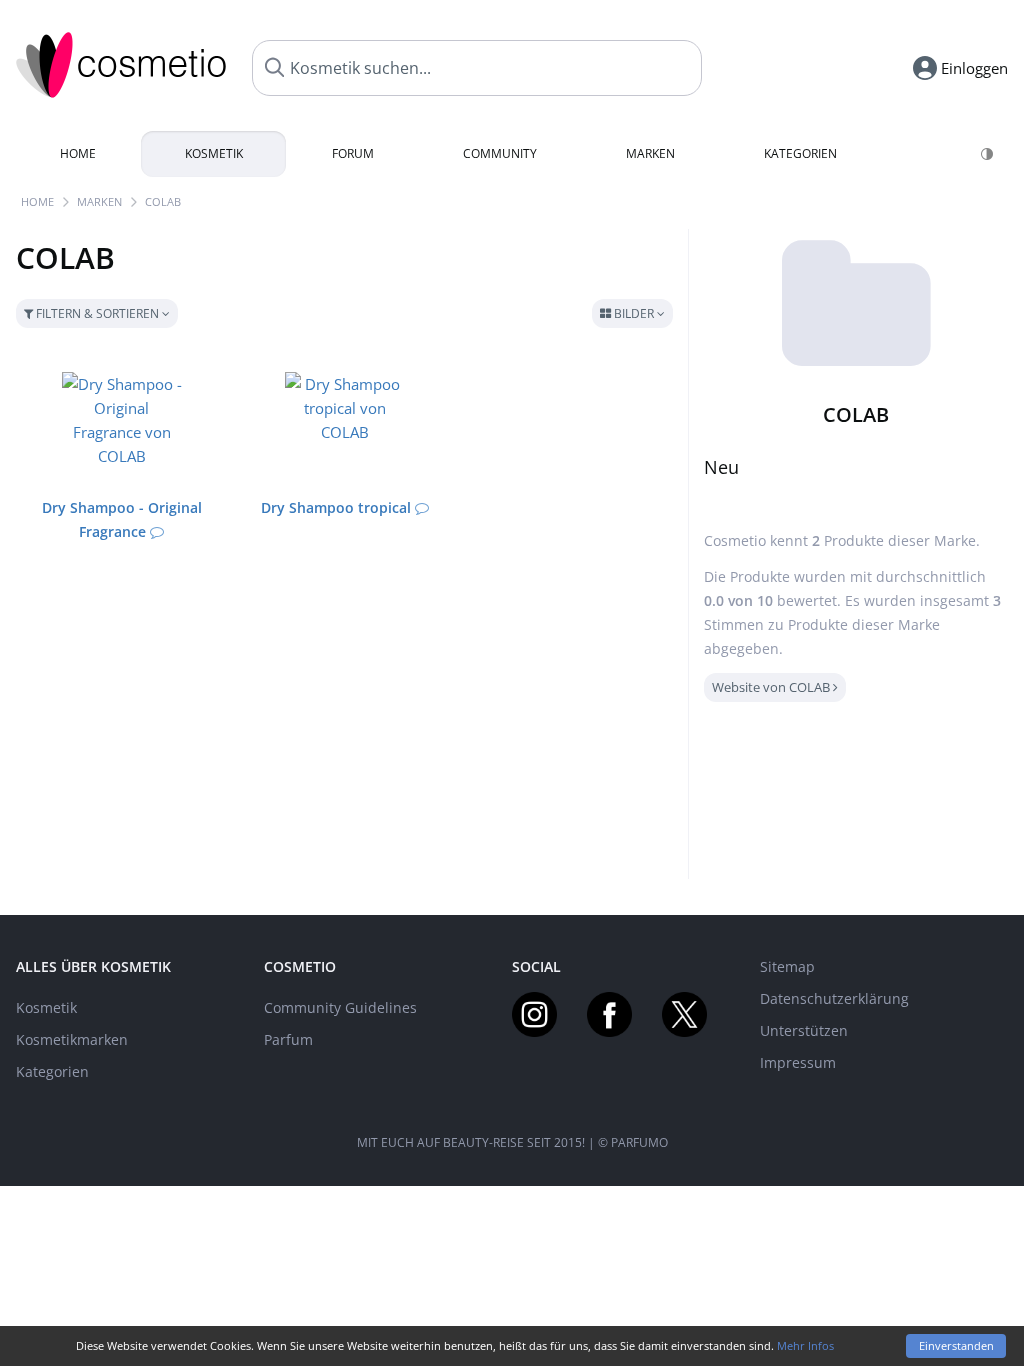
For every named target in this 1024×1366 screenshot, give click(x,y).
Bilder (634, 313)
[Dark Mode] (988, 154)
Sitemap (787, 966)
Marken (650, 153)
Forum (353, 153)
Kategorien (800, 153)
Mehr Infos (805, 1345)
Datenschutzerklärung (834, 998)
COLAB (163, 201)
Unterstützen (804, 1030)
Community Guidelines (340, 1007)
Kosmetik (214, 153)
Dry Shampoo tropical (336, 507)
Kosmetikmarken (72, 1039)
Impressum (798, 1062)
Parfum (288, 1039)
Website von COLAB (772, 687)
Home (78, 153)
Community (500, 153)
